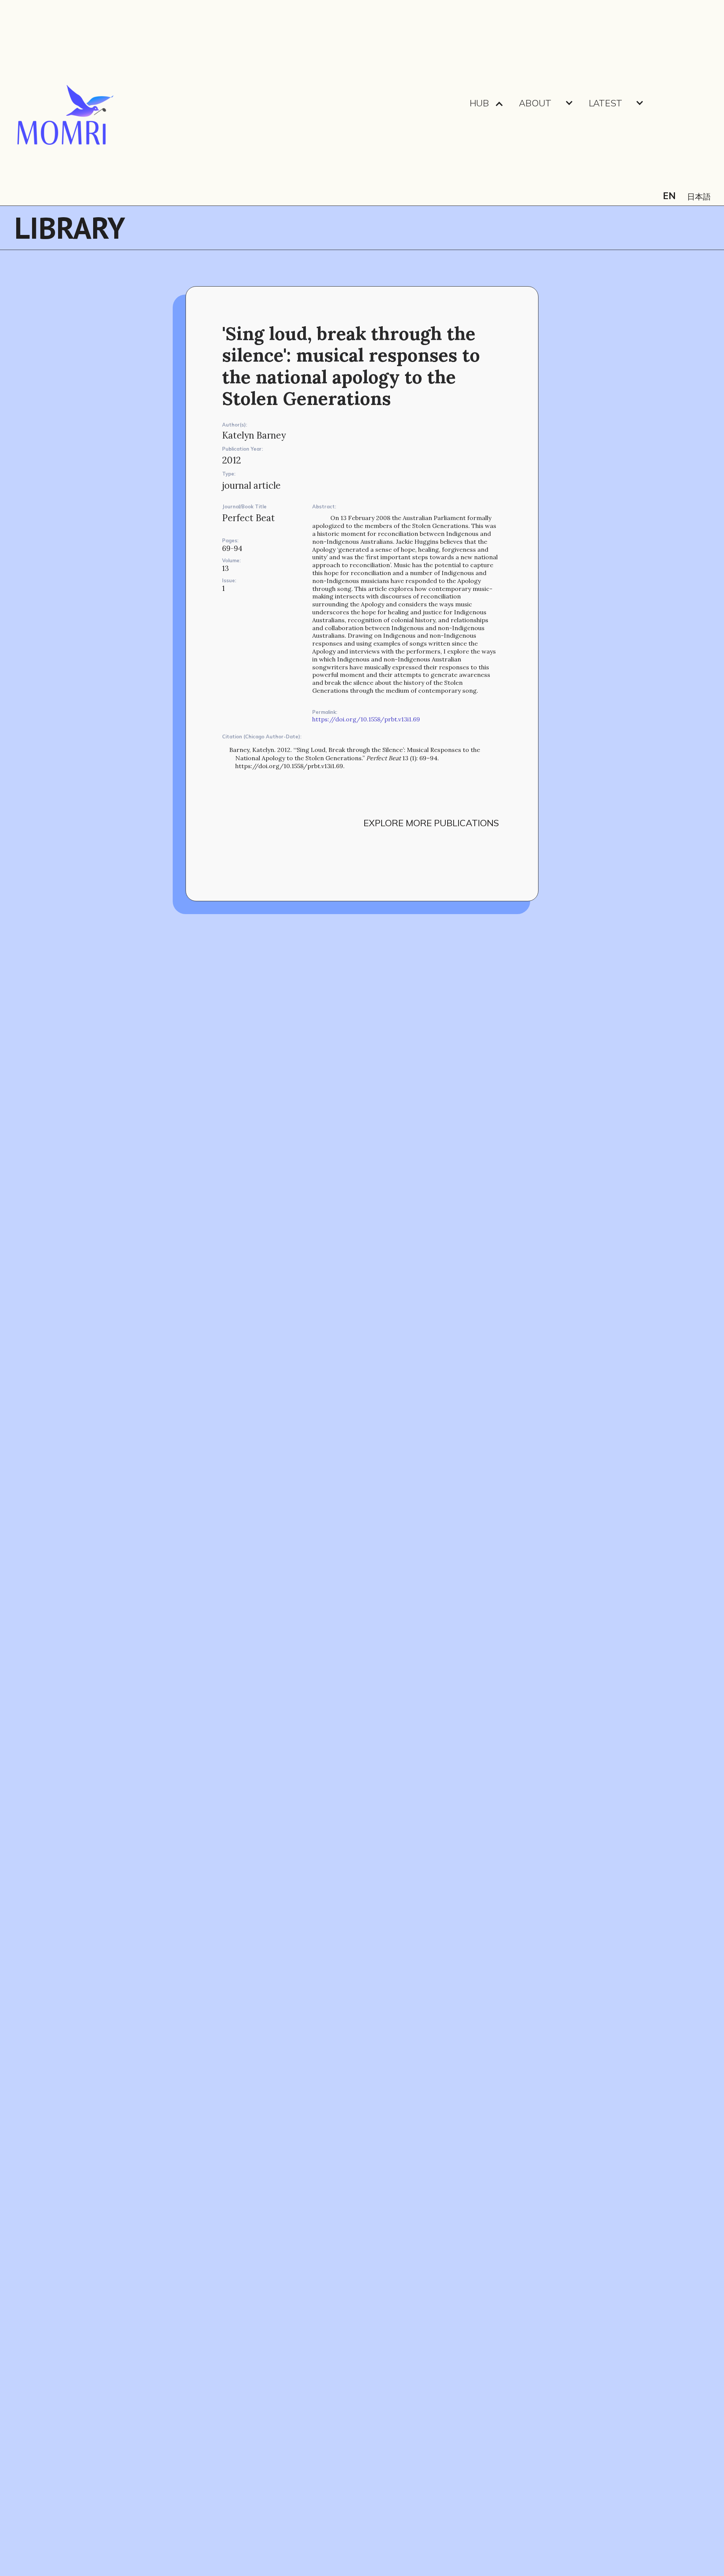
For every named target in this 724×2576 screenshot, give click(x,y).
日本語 (699, 197)
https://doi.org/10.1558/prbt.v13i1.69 (366, 719)
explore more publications (431, 823)
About (535, 103)
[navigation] (64, 103)
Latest (605, 103)
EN (669, 196)
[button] (487, 103)
